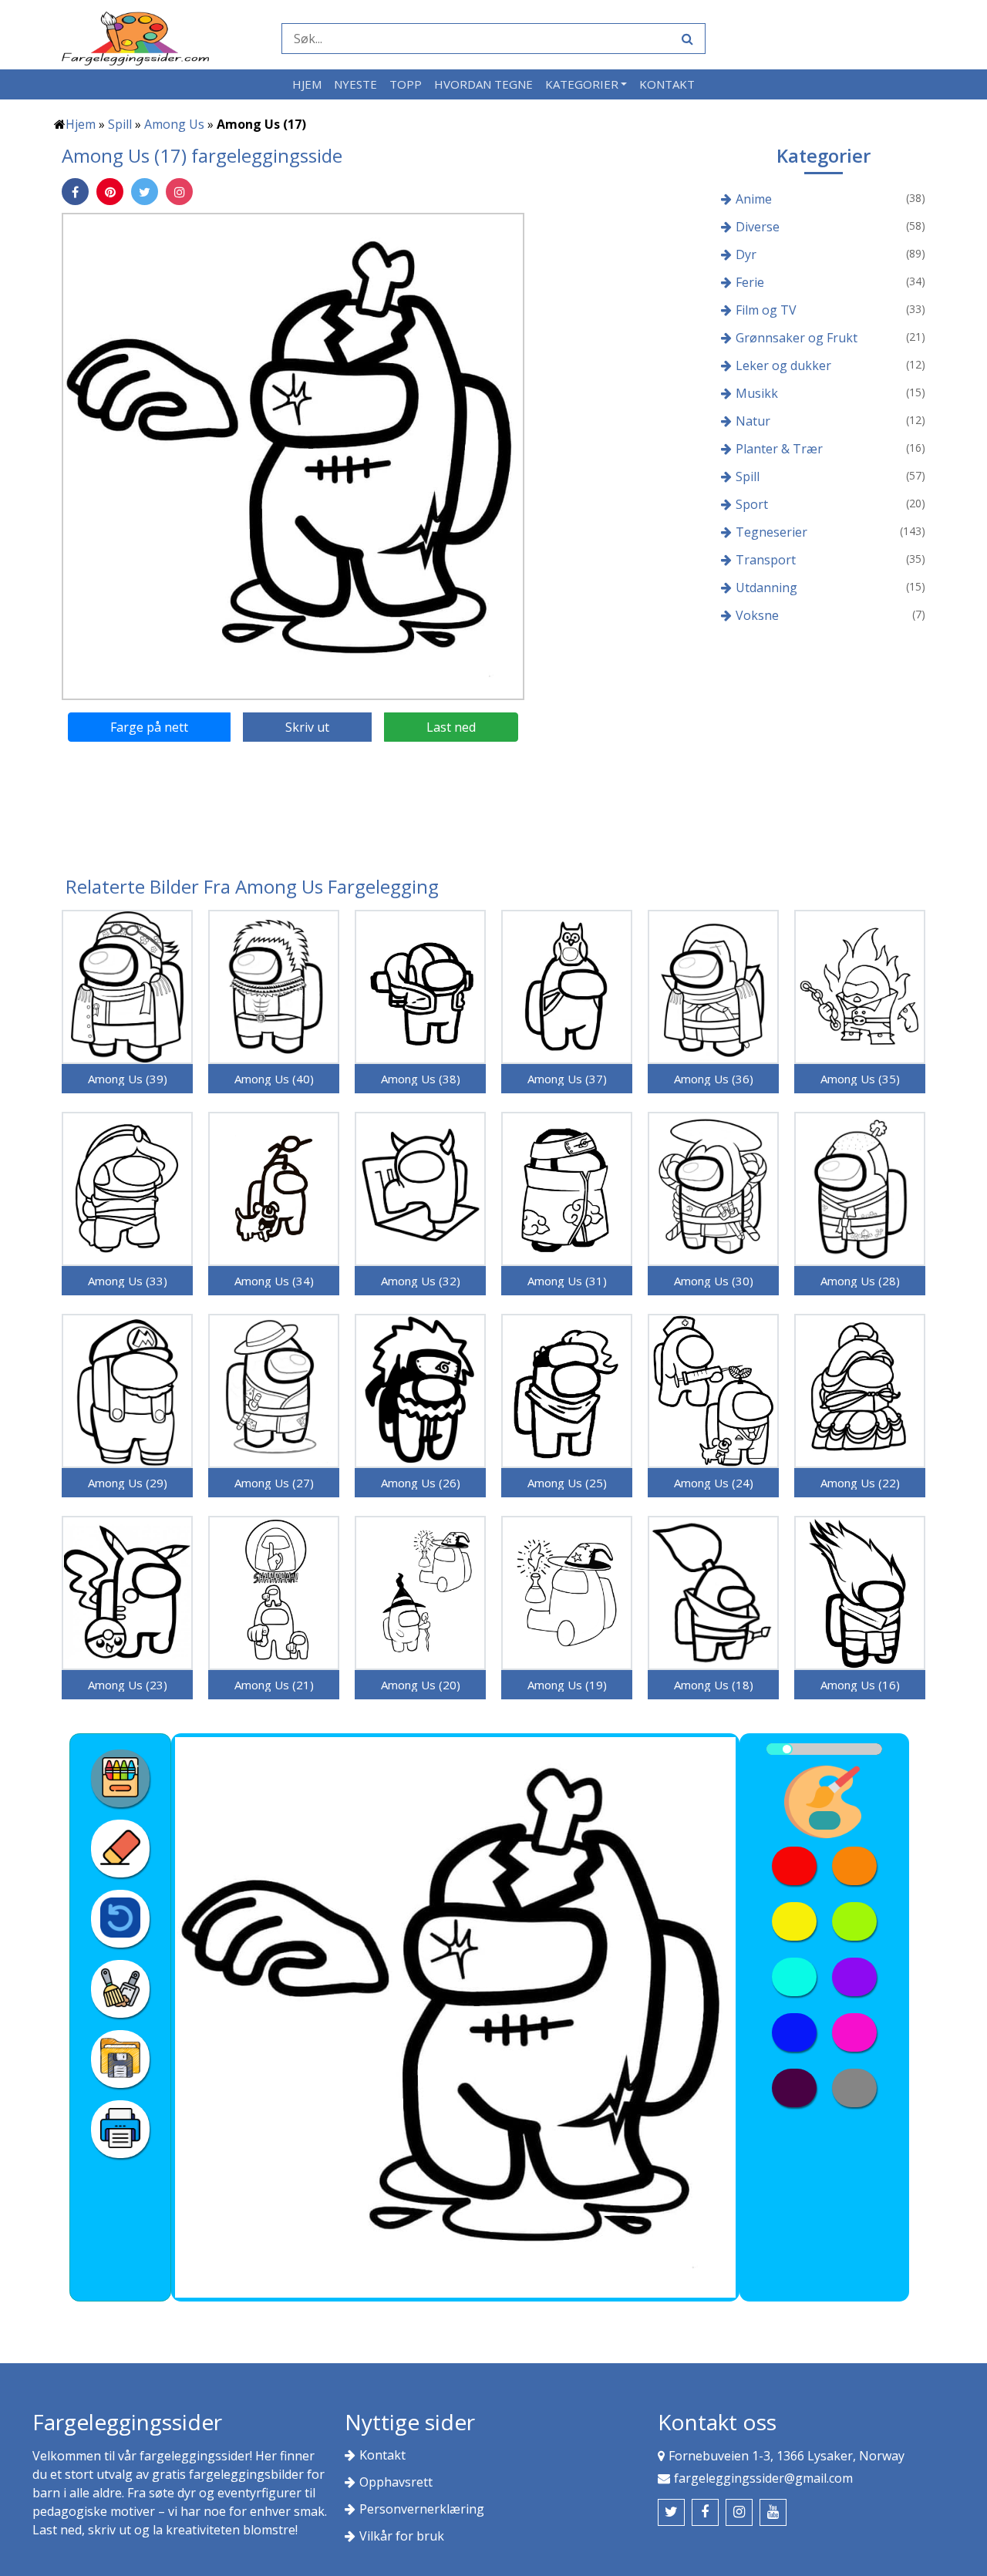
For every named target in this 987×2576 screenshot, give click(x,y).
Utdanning (766, 588)
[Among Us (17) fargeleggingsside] (293, 455)
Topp (406, 84)
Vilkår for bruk (402, 2536)
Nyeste (355, 84)
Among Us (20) (421, 1685)
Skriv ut (307, 727)
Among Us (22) (860, 1483)
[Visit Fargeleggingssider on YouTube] (773, 2512)
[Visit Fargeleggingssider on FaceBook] (705, 2512)
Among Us (174, 124)
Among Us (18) (714, 1685)
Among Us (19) (567, 1685)
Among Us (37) (567, 1079)
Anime (754, 199)
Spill (120, 124)
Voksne (757, 615)
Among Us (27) (274, 1483)
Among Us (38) (421, 1079)
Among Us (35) (860, 1079)
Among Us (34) (274, 1281)
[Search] (686, 39)
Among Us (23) (128, 1685)
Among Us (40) (274, 1079)
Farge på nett (149, 727)
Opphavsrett (396, 2482)
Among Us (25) (567, 1483)
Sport (752, 504)
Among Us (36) (714, 1079)
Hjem (307, 84)
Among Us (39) (128, 1079)
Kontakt (667, 84)
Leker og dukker (783, 365)
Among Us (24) (714, 1483)
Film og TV (766, 310)
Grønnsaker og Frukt (797, 338)
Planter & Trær (779, 449)
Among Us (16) (860, 1685)
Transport (766, 560)
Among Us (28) (860, 1281)
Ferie (750, 282)
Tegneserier (771, 532)
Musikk (757, 393)
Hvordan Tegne (483, 84)
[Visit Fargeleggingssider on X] (671, 2512)
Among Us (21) (274, 1685)
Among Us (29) (128, 1483)
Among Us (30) (714, 1281)
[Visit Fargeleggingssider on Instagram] (739, 2512)
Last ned (451, 727)
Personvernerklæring (422, 2509)
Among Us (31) (567, 1281)
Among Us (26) (421, 1483)
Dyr (746, 254)
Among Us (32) (421, 1281)
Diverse (758, 227)
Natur (753, 421)
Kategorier (582, 84)
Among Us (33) (128, 1281)
